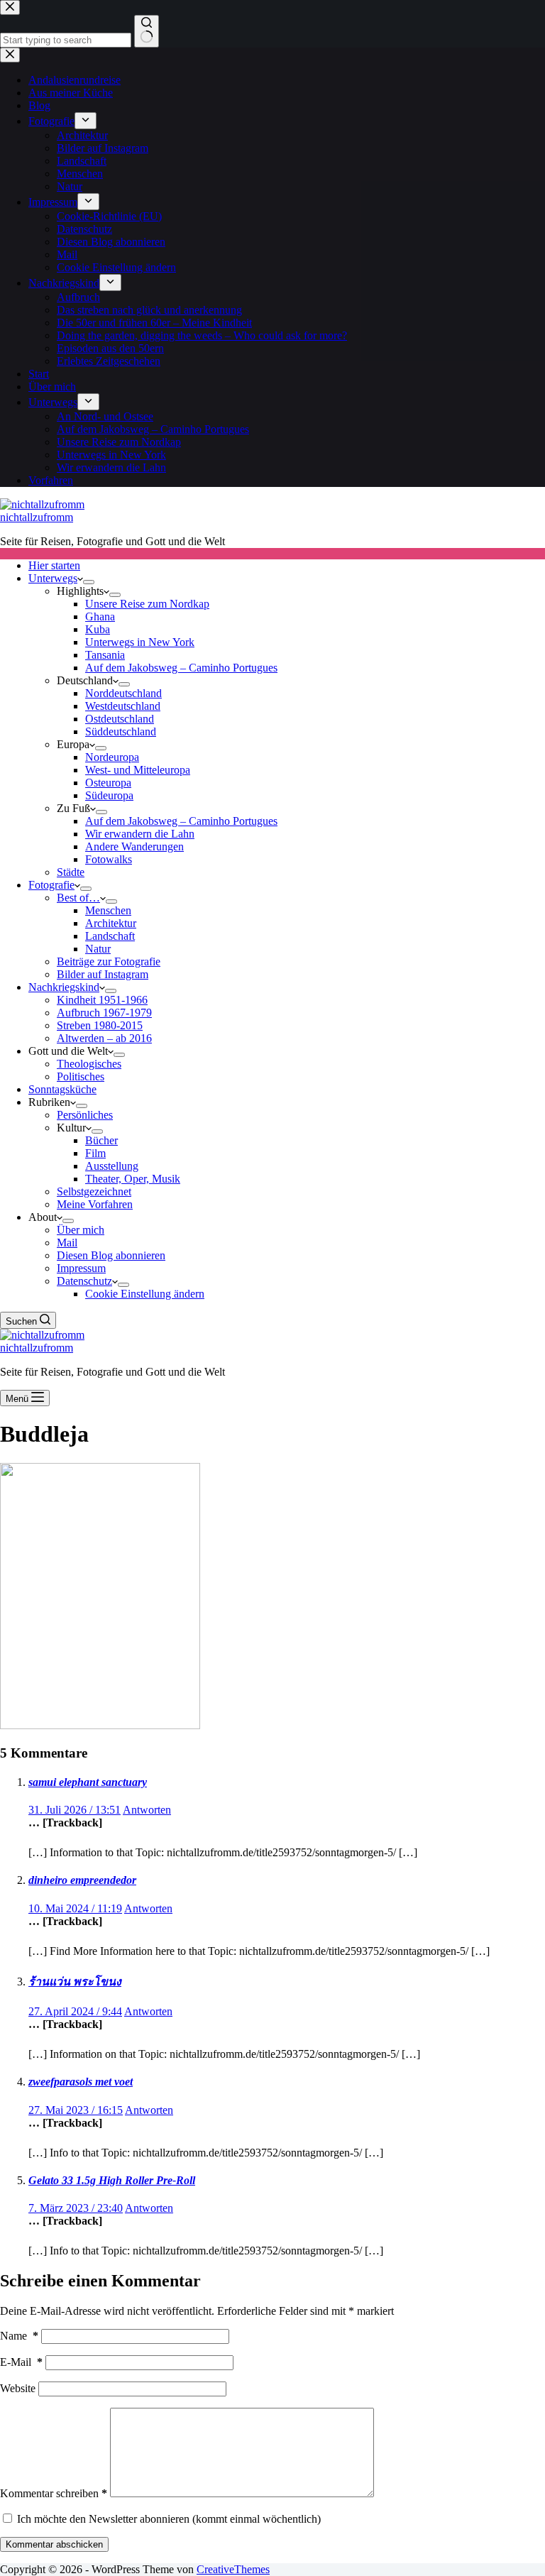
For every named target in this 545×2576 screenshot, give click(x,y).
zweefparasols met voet (81, 2082)
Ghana (100, 616)
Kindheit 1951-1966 (102, 1000)
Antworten (147, 1810)
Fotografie (51, 885)
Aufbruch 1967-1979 (104, 1013)
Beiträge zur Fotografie (109, 961)
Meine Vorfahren (95, 1204)
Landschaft (110, 936)
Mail (67, 1243)
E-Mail (21, 2362)
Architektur (111, 923)
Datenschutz (84, 1281)
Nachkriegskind (64, 987)
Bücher (101, 1140)
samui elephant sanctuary (88, 1782)
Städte (71, 872)
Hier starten (54, 565)
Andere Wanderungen (134, 846)
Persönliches (85, 1115)
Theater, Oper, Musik (133, 1179)
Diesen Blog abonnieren (111, 1255)
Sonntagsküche (62, 1089)
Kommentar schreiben (54, 2493)
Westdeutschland (123, 706)
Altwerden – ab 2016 (104, 1038)
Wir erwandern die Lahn (140, 834)
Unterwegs (53, 578)
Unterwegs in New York (140, 642)
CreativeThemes (233, 2569)
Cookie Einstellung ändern (145, 1294)
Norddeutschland (123, 693)
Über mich (81, 1230)
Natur (98, 949)
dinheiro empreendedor (82, 1880)
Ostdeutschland (120, 719)
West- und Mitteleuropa (138, 770)
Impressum (81, 1268)
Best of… (78, 898)
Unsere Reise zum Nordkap (147, 604)
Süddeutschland (121, 731)
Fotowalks (109, 859)
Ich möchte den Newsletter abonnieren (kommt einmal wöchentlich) (167, 2519)
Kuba (98, 629)
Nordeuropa (112, 757)
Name (19, 2336)
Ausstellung (112, 1166)
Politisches (81, 1076)
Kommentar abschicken (54, 2544)
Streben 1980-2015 (100, 1025)
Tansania (105, 655)
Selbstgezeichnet (94, 1191)
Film (95, 1153)
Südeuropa (109, 795)
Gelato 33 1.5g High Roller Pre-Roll (112, 2180)
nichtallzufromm (37, 517)
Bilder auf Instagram (103, 974)
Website (18, 2388)
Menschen (108, 910)
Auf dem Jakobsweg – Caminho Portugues (181, 668)
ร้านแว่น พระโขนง (75, 1982)
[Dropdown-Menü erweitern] (89, 582)
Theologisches (89, 1064)
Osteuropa (108, 783)
